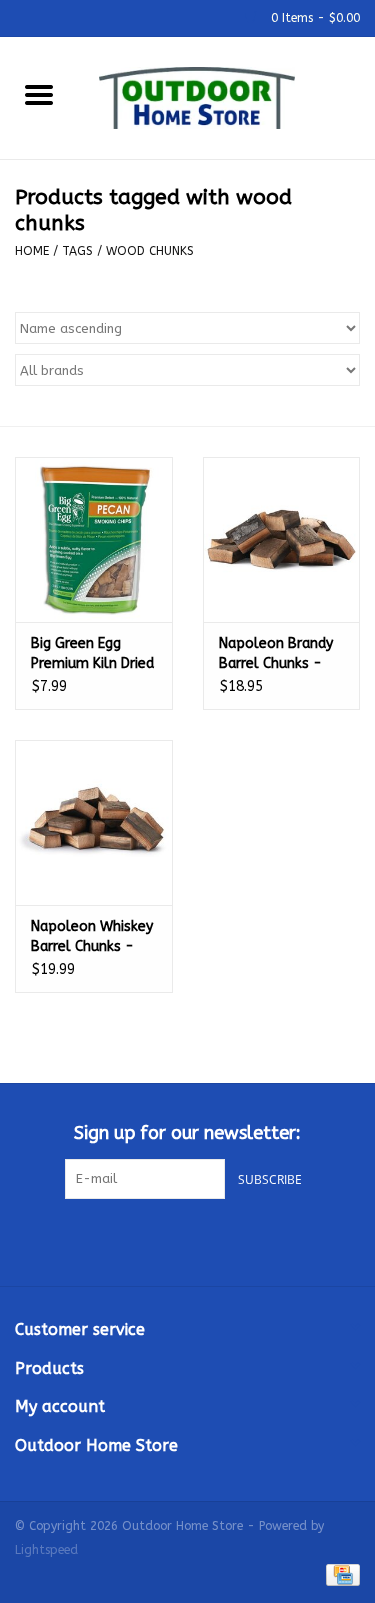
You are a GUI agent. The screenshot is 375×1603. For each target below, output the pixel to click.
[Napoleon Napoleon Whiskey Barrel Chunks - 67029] (94, 822)
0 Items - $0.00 (313, 18)
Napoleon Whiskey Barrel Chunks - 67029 (92, 937)
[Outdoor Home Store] (227, 96)
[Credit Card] (339, 1575)
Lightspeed (46, 1550)
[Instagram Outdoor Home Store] (224, 1240)
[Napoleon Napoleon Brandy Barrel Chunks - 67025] (282, 539)
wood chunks (150, 251)
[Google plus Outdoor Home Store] (188, 1240)
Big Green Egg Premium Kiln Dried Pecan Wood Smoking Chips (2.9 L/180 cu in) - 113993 (92, 654)
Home (32, 251)
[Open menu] (39, 94)
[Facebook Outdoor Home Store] (152, 1240)
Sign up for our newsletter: (187, 1133)
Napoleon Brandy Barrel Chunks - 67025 (276, 654)
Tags (77, 251)
